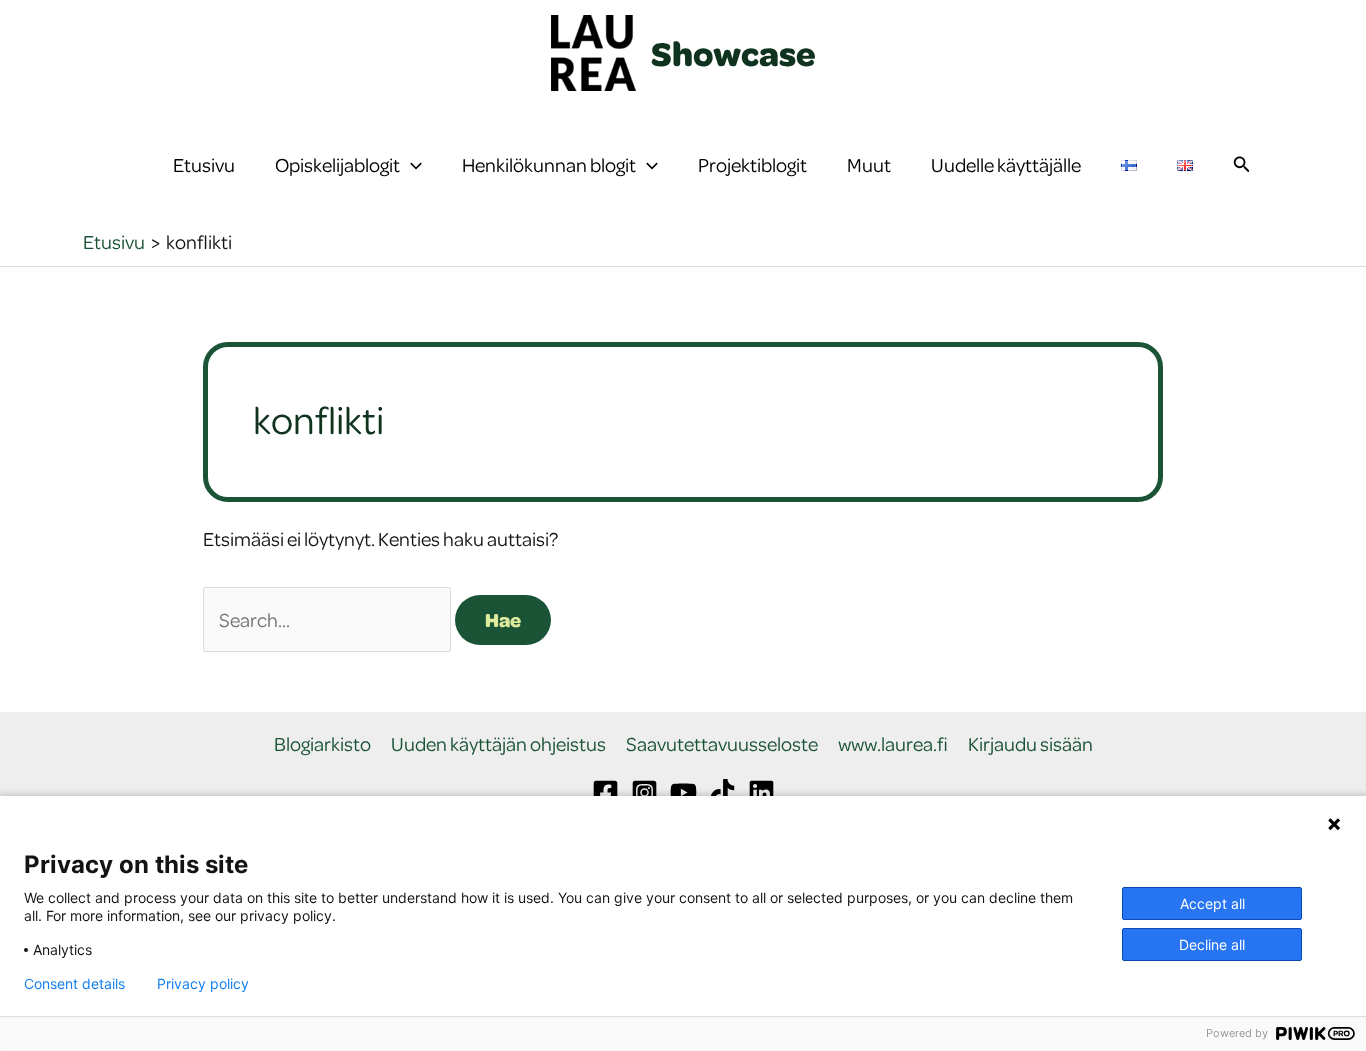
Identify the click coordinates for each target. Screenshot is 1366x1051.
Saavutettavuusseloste (722, 744)
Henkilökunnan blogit (549, 164)
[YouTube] (683, 792)
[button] (411, 165)
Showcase (733, 53)
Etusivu (204, 164)
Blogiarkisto (322, 744)
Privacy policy (203, 984)
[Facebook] (605, 792)
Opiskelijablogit (337, 164)
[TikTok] (722, 792)
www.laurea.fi (893, 744)
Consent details (74, 984)
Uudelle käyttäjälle (1006, 164)
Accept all (1212, 903)
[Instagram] (644, 792)
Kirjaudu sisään (1030, 744)
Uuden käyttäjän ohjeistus (498, 744)
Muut (869, 164)
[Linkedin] (761, 792)
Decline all (1212, 944)
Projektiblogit (752, 164)
